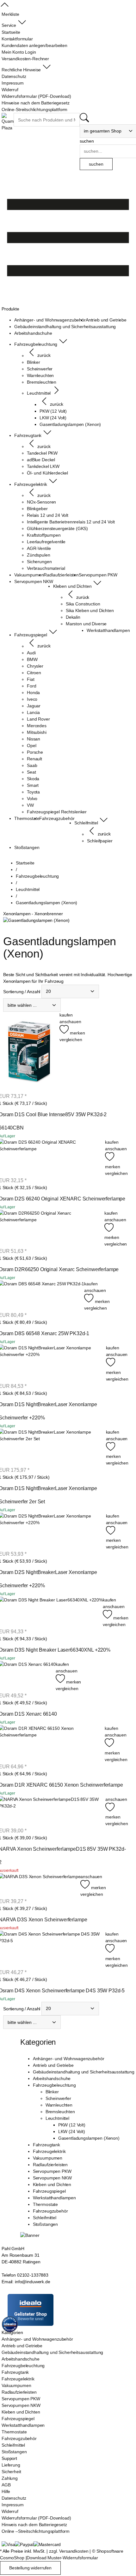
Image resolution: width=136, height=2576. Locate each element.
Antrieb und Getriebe (53, 2065)
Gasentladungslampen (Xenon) (89, 2138)
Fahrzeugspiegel (49, 2191)
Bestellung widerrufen (30, 2568)
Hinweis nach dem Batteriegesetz (34, 2525)
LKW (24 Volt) (72, 2131)
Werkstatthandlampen (54, 2198)
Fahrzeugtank (46, 2145)
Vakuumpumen (48, 2158)
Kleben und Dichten (52, 2184)
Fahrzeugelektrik (49, 2151)
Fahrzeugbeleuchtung (54, 2085)
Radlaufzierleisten (50, 2165)
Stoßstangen (45, 2224)
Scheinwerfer (58, 2098)
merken (77, 1033)
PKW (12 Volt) (72, 2125)
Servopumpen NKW (52, 2178)
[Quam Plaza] (8, 122)
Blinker (52, 2092)
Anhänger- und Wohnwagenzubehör (69, 2059)
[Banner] (30, 2235)
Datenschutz (14, 2498)
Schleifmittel (45, 2218)
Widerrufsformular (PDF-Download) (36, 2518)
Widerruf (10, 2511)
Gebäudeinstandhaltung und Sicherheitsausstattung (84, 2072)
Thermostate (45, 2204)
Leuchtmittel (57, 2118)
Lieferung (11, 2465)
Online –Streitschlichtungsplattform (36, 2531)
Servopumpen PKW (52, 2171)
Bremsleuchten (60, 2112)
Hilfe (6, 2491)
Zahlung (10, 2478)
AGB (6, 2485)
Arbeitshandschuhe (52, 2078)
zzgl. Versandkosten (69, 2551)
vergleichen (71, 1040)
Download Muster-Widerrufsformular (62, 2558)
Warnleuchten (59, 2105)
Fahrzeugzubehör (50, 2211)
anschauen (70, 1022)
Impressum (13, 2505)
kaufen (66, 1015)
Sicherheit (11, 2472)
